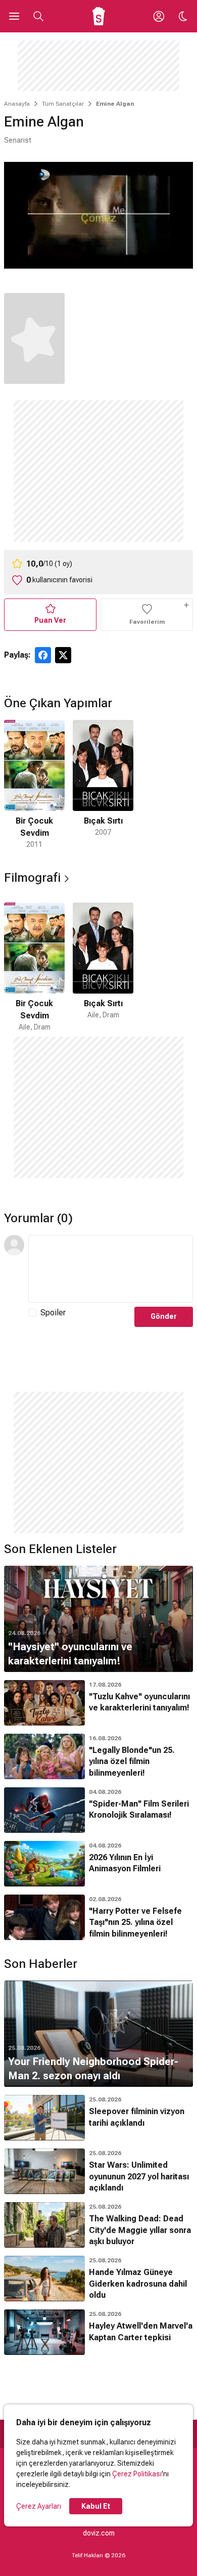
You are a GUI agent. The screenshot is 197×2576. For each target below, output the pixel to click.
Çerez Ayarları (39, 2506)
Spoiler (53, 1313)
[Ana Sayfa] (99, 16)
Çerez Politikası (137, 2474)
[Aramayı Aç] (38, 16)
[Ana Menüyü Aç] (14, 16)
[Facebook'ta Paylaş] (43, 655)
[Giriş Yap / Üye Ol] (159, 16)
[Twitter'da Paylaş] (63, 655)
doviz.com (99, 2533)
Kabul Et (96, 2506)
